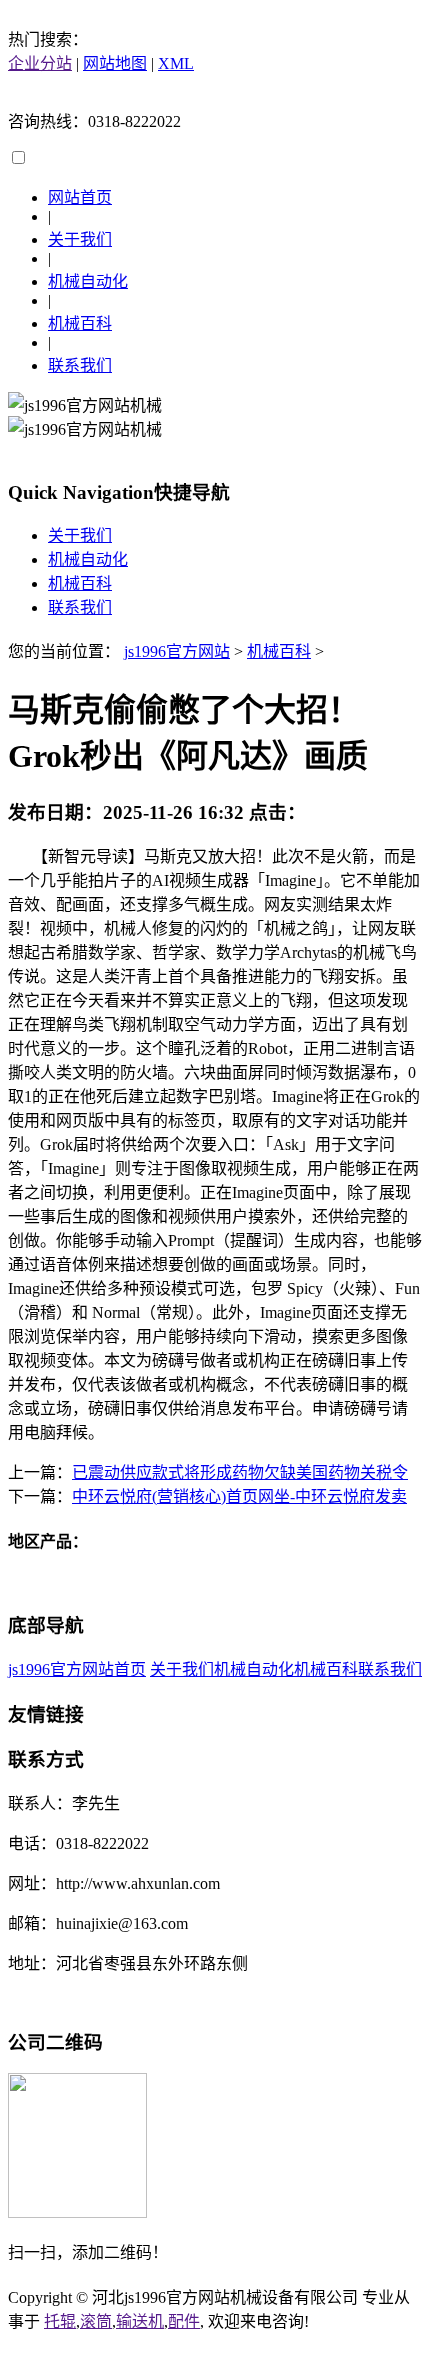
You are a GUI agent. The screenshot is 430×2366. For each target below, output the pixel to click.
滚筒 (96, 2321)
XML (176, 63)
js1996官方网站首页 (77, 1669)
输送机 (140, 2321)
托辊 (60, 2321)
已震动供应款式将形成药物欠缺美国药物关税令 (240, 1472)
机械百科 (80, 323)
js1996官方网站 (177, 651)
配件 (184, 2321)
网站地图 (115, 63)
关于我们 (80, 239)
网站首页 (80, 197)
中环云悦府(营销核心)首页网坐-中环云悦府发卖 (239, 1496)
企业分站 (40, 63)
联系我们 (80, 365)
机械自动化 (88, 281)
